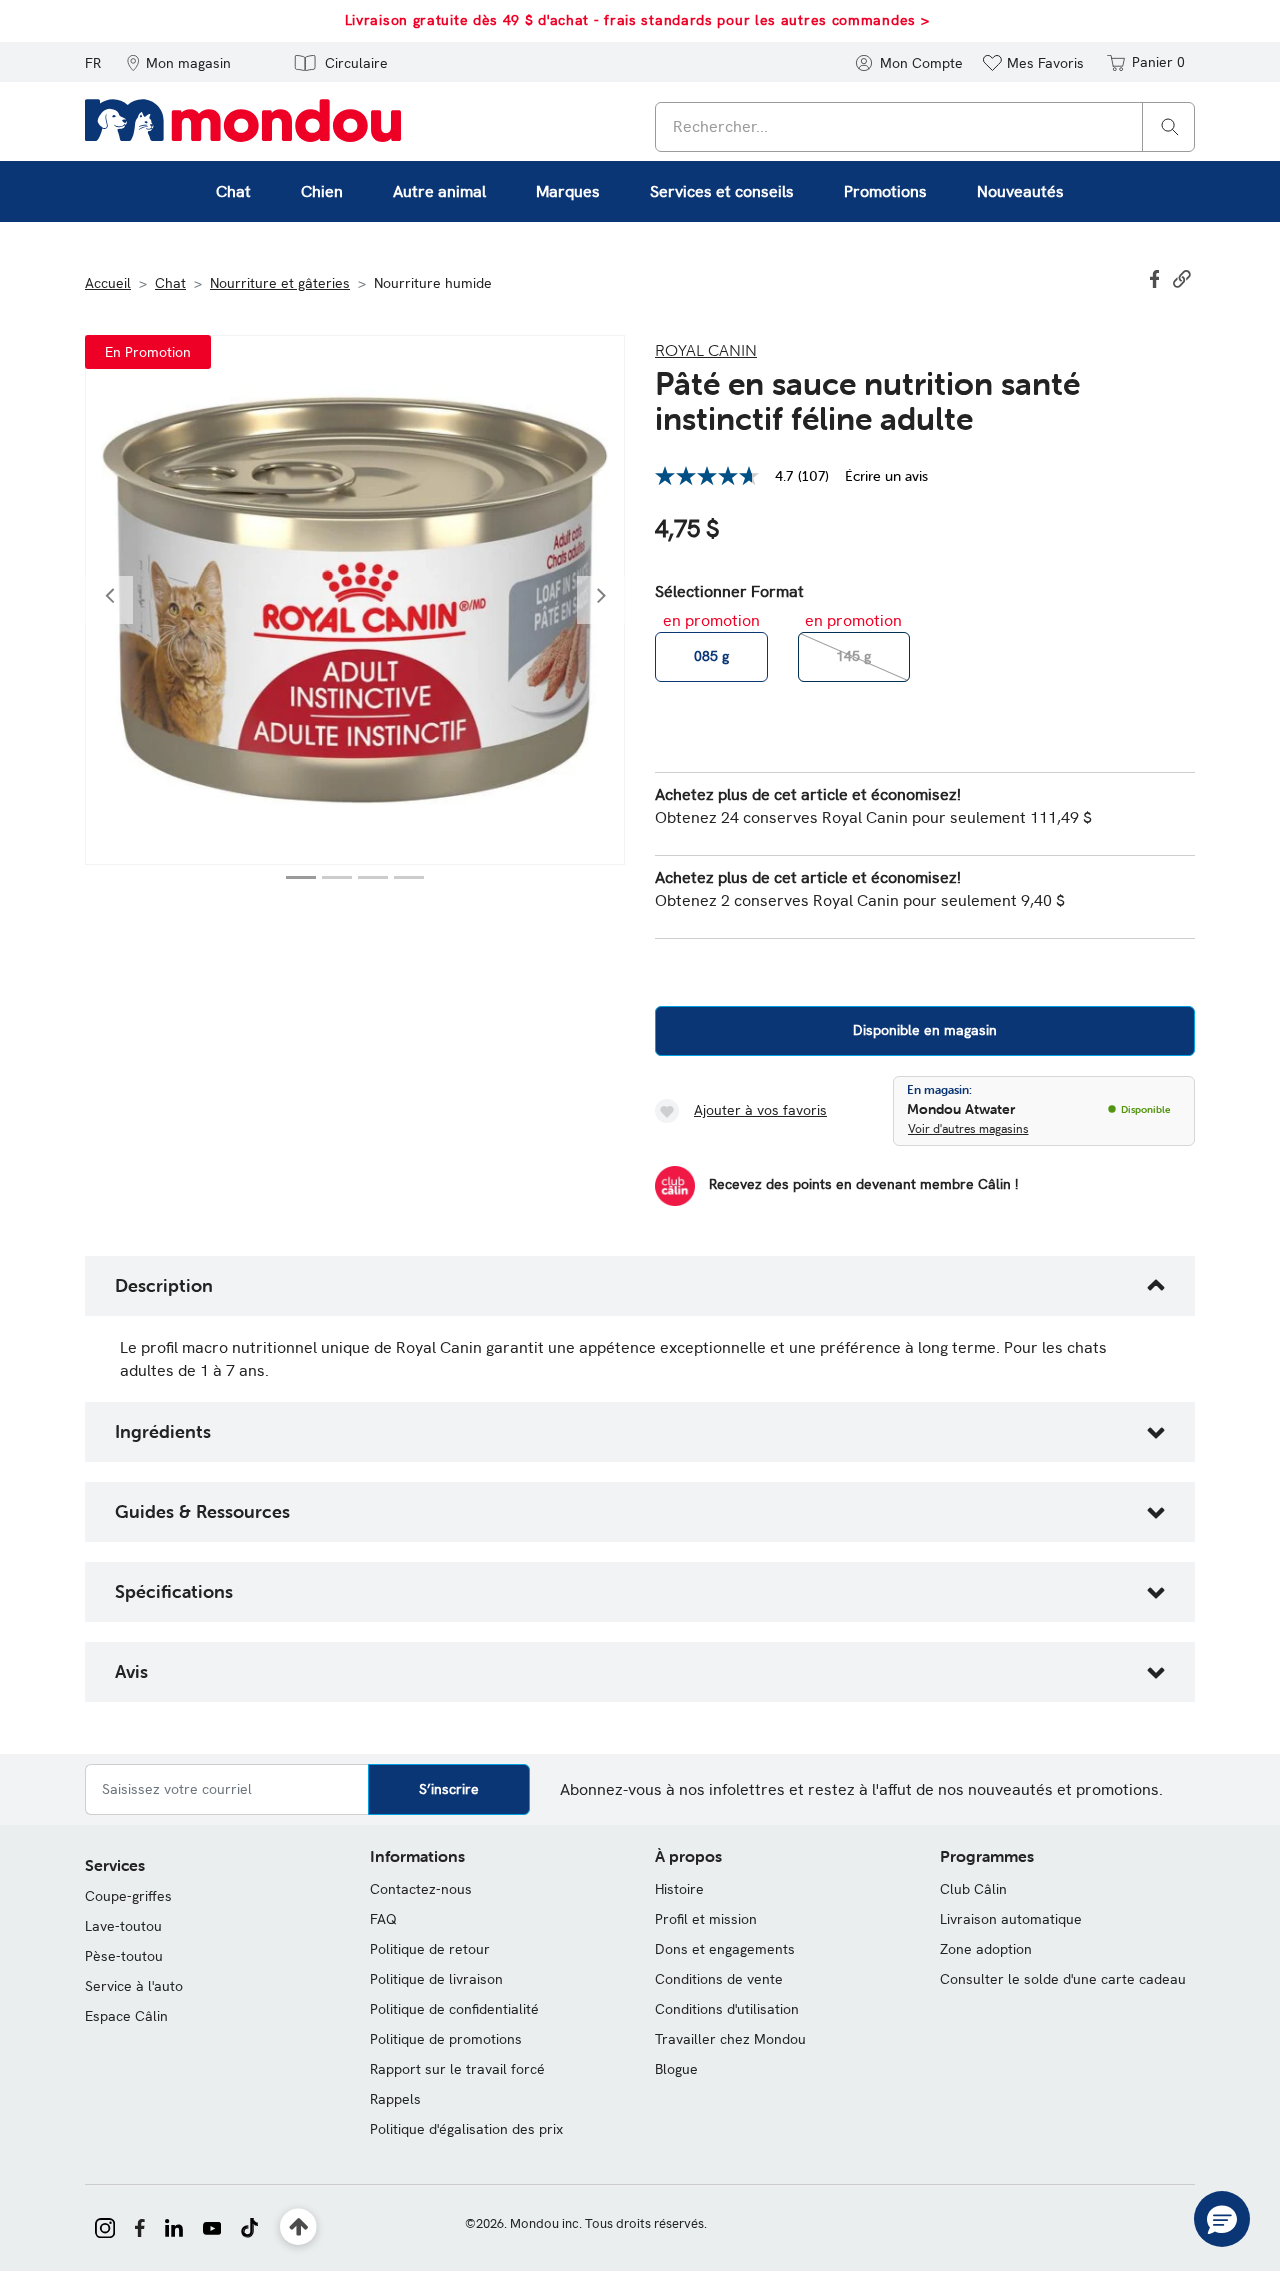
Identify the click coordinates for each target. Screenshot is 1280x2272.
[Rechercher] (1170, 125)
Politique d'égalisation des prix (466, 2129)
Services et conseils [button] (722, 191)
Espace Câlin (126, 2016)
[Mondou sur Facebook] (140, 2226)
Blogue (676, 2069)
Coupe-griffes (128, 1896)
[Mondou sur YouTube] (212, 2226)
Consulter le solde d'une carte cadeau (1063, 1979)
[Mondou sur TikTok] (249, 2226)
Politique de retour (430, 1949)
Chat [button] (233, 191)
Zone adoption (986, 1949)
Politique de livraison (436, 1979)
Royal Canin (706, 350)
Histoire (679, 1889)
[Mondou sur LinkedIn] (174, 2226)
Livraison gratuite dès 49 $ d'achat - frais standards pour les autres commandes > (637, 20)
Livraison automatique (1011, 1919)
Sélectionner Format (729, 592)
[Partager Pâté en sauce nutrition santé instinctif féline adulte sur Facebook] (1157, 277)
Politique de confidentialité (454, 2009)
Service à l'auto (134, 1986)
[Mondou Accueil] (243, 119)
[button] (178, 62)
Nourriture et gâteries (280, 283)
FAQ (383, 1919)
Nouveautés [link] (1020, 191)
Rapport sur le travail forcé (457, 2069)
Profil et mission (706, 1919)
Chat (170, 283)
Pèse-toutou (124, 1956)
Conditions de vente (719, 1979)
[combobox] (925, 127)
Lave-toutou (123, 1926)
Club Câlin (973, 1889)
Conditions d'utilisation (727, 2009)
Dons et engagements (725, 1949)
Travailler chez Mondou (730, 2039)
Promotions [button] (885, 191)
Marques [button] (568, 191)
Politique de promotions (446, 2039)
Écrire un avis (886, 476)
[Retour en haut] (298, 2227)
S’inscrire (449, 1789)
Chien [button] (322, 191)
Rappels (395, 2099)
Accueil (108, 283)
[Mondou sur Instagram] (105, 2226)
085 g (711, 656)
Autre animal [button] (439, 191)
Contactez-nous (421, 1889)
